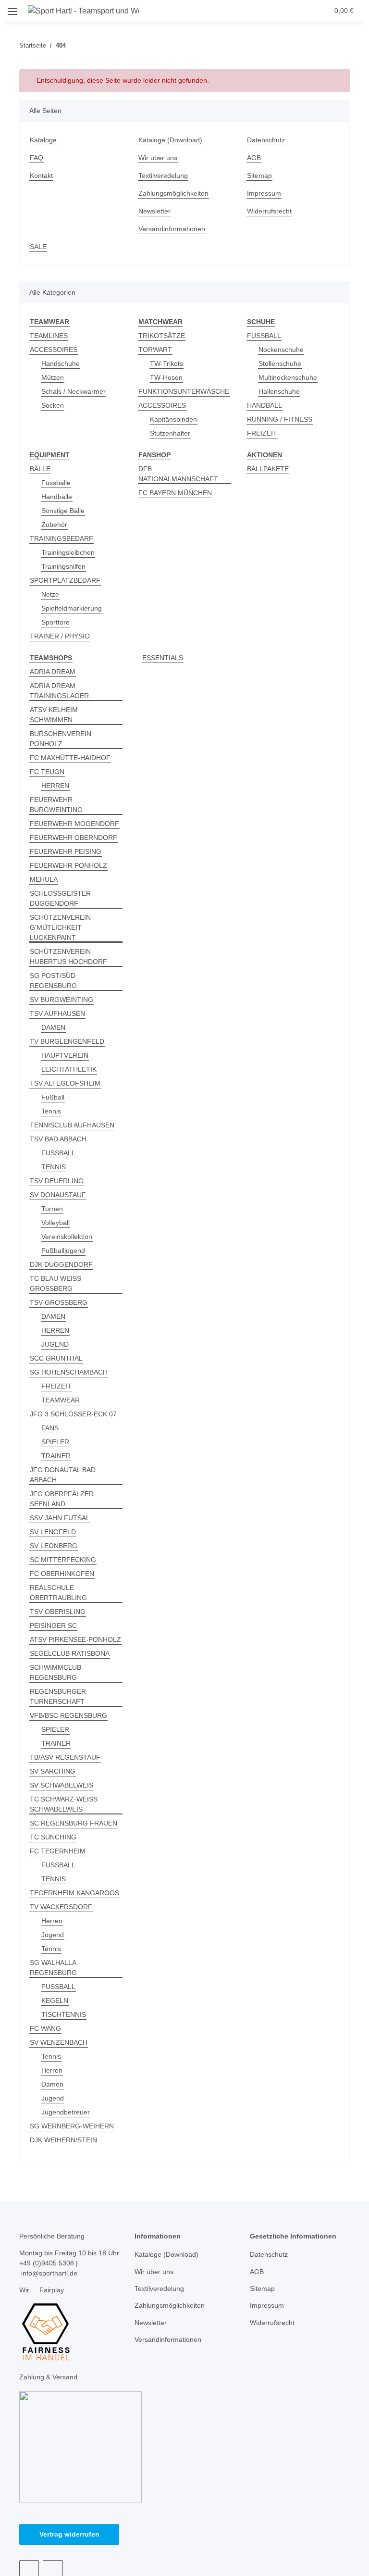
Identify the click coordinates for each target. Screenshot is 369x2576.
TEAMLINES (49, 336)
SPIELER (55, 1442)
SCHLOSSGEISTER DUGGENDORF (60, 898)
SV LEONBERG (54, 1546)
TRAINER (56, 1456)
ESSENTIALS (163, 658)
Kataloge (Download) (170, 140)
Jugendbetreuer (66, 2112)
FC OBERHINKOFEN (62, 1574)
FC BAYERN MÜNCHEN (175, 493)
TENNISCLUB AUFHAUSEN (72, 1125)
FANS (50, 1428)
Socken (53, 405)
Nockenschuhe (281, 350)
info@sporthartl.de (49, 2273)
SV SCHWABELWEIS (61, 1785)
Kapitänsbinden (173, 419)
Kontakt (41, 175)
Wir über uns (158, 158)
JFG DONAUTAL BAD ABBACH (63, 1475)
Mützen (53, 377)
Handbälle (57, 497)
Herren (52, 1921)
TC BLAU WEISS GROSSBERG (55, 1283)
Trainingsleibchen (68, 552)
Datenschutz (266, 140)
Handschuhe (61, 363)
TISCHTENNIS (64, 2014)
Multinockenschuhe (288, 377)
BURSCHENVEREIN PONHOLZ (61, 739)
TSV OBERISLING (58, 1612)
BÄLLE (40, 469)
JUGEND (55, 1344)
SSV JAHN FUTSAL (60, 1518)
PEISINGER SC (53, 1626)
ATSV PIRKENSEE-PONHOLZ (75, 1639)
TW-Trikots (166, 363)
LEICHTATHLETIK (69, 1069)
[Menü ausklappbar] (12, 8)
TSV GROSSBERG (59, 1302)
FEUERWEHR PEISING (66, 851)
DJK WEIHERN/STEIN (63, 2140)
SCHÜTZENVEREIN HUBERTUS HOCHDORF (68, 957)
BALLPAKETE (268, 469)
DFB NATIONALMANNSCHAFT (178, 474)
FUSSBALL (264, 336)
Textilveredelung (163, 175)
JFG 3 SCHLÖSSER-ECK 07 (73, 1414)
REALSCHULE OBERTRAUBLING (58, 1593)
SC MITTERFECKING (63, 1560)
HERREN (55, 786)
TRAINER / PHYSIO (60, 636)
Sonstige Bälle (63, 511)
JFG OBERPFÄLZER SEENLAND (62, 1499)
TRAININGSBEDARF (61, 538)
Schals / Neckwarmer (74, 391)
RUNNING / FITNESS (280, 419)
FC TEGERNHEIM (58, 1851)
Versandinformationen (172, 229)
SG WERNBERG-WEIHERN (72, 2126)
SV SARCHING (53, 1771)
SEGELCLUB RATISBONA (70, 1653)
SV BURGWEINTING (61, 1000)
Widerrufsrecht (269, 211)
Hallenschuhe (279, 391)
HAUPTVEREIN (65, 1055)
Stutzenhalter (170, 433)
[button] (267, 11)
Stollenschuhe (280, 363)
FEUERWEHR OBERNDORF (74, 838)
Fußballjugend (63, 1250)
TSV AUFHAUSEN (57, 1013)
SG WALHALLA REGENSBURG (53, 1968)
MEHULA (44, 879)
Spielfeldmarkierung (72, 608)
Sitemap (259, 175)
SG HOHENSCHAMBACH (69, 1372)
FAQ (37, 158)
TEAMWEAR (61, 1400)
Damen (52, 2084)
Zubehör (54, 525)
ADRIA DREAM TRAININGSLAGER (59, 691)
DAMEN (53, 1027)
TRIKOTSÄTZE (162, 336)
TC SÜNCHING (53, 1837)
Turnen (52, 1209)
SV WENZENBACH (59, 2042)
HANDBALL (264, 405)
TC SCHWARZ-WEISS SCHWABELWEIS (64, 1804)
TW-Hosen (166, 377)
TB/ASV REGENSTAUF (65, 1757)
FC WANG (45, 2028)
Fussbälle (56, 483)
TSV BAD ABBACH (58, 1139)
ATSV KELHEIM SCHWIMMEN (54, 715)
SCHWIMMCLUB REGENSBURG (55, 1672)
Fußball (53, 1097)
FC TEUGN (47, 772)
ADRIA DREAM (53, 672)
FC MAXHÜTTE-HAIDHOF (70, 758)
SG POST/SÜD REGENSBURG (53, 981)
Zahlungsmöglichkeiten (173, 193)
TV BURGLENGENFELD (67, 1041)
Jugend (53, 1935)
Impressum (264, 193)
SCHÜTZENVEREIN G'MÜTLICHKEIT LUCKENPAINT (60, 927)
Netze (50, 594)
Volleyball (55, 1223)
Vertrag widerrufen (69, 2534)
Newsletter (154, 211)
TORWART (155, 350)
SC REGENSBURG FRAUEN (74, 1823)
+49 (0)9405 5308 (47, 2263)
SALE (38, 247)
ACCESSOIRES (54, 350)
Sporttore (55, 622)
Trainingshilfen (63, 566)
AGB (254, 158)
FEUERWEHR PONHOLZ (68, 865)
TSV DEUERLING (57, 1181)
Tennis (51, 1111)
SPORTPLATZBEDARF (65, 580)
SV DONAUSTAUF (58, 1195)
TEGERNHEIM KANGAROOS (74, 1893)
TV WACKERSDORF (61, 1907)
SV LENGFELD (53, 1532)
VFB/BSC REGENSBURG (68, 1715)
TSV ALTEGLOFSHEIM (65, 1083)
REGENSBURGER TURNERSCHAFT (58, 1696)
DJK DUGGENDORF (61, 1264)
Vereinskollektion (67, 1237)
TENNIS (54, 1167)
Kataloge (43, 140)
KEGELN (55, 2001)
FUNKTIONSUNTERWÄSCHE (184, 391)
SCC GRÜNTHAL (56, 1358)
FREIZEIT (262, 433)
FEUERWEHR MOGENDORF (74, 824)
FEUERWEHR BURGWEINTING (56, 805)
